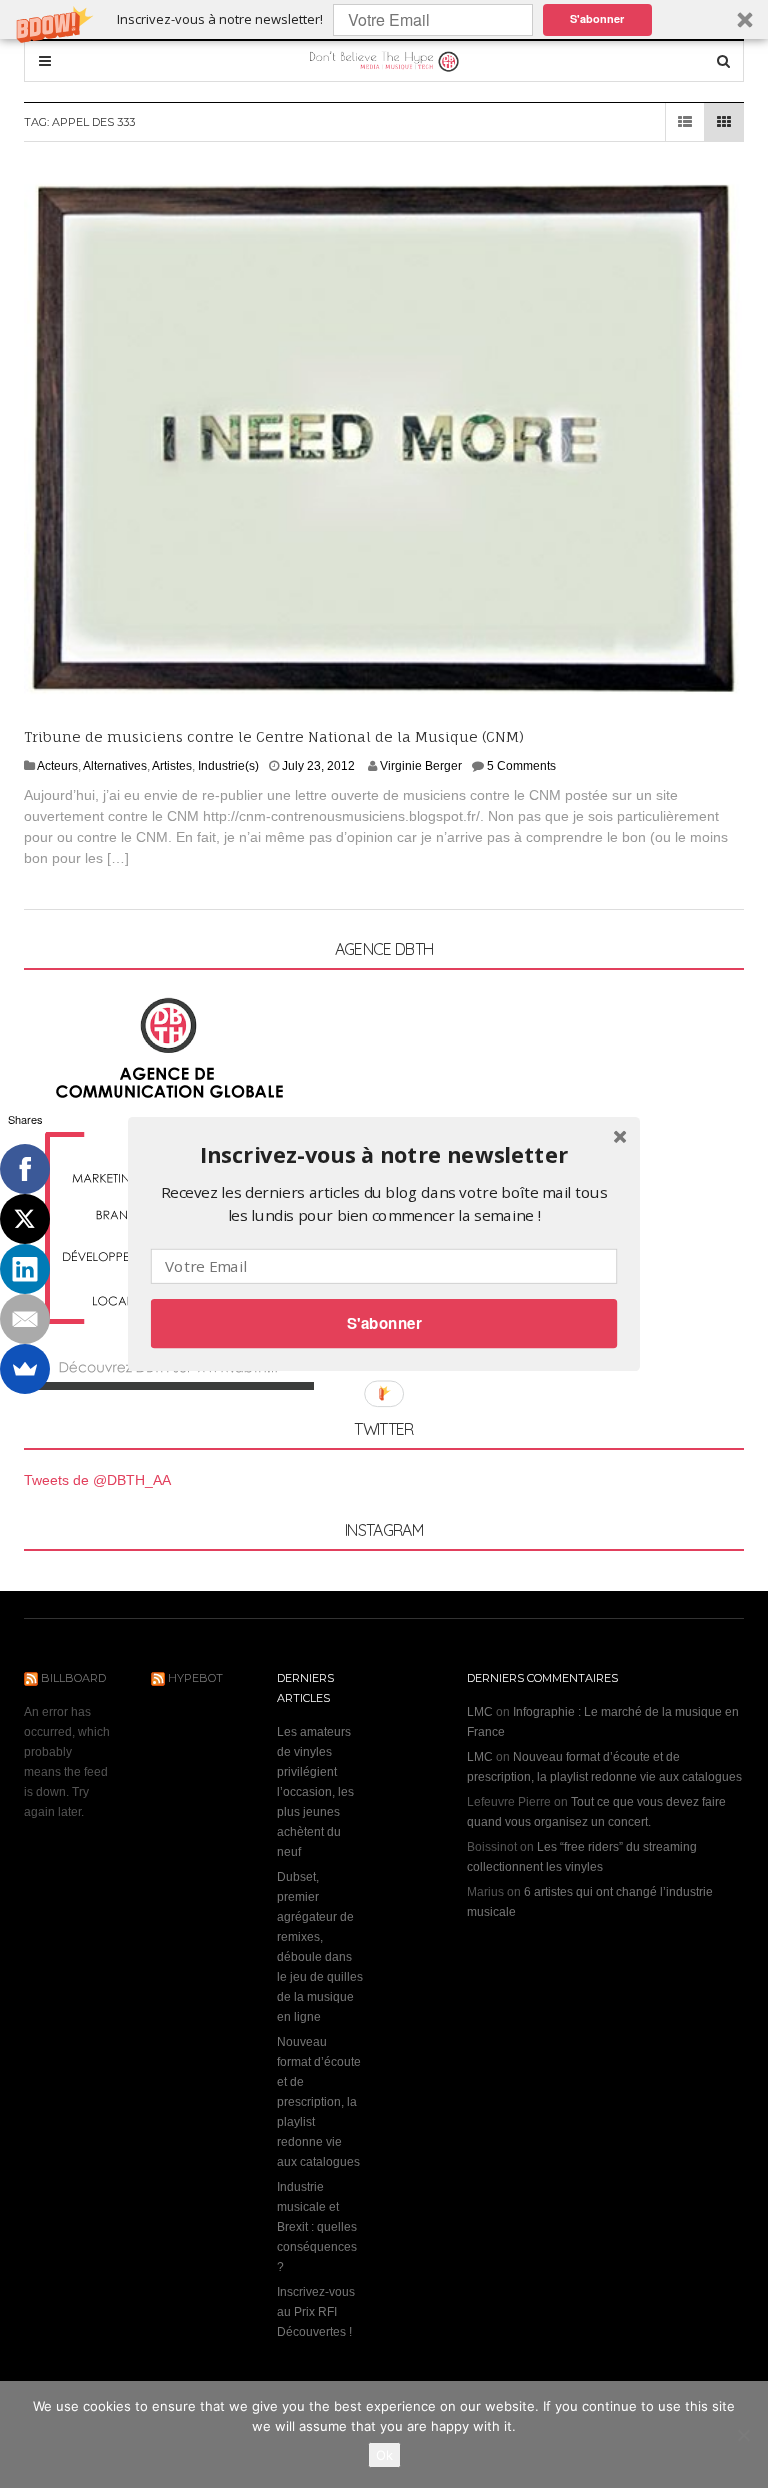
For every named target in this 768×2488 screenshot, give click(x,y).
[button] (384, 1155)
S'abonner (384, 1323)
